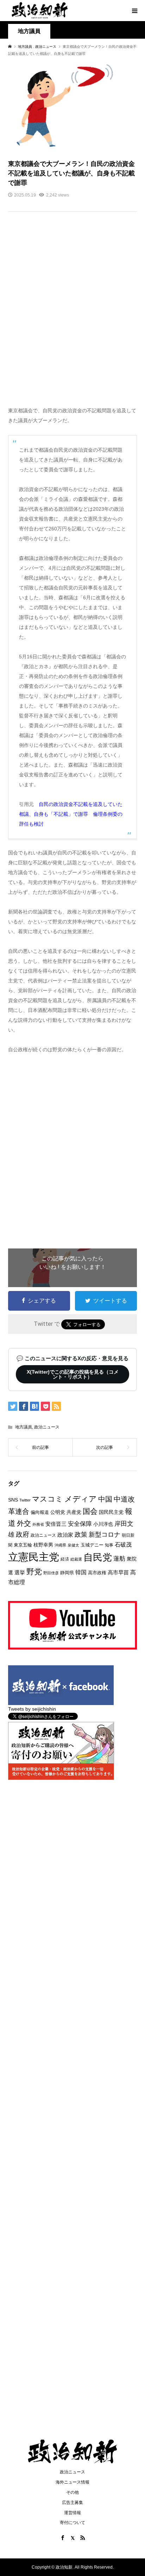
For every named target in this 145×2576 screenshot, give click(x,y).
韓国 (81, 1572)
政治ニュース (47, 1427)
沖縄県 (60, 1545)
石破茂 (123, 1545)
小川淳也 (103, 1524)
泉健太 (73, 1545)
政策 (81, 1535)
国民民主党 (111, 1512)
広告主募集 (72, 2503)
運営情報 (72, 2513)
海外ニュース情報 (72, 2482)
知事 (109, 1545)
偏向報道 (40, 1512)
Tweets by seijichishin (32, 1709)
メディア (81, 1499)
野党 (34, 1572)
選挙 (20, 1572)
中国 (105, 1499)
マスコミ (48, 1499)
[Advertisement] (72, 314)
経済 (65, 1559)
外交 (24, 1523)
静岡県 (67, 1573)
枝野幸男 (43, 1545)
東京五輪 (23, 1545)
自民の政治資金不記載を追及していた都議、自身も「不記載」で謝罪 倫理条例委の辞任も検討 (71, 814)
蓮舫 (119, 1559)
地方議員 (29, 31)
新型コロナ (105, 1535)
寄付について (72, 2523)
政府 (23, 1534)
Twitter (25, 1500)
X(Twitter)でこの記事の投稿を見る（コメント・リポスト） (73, 1374)
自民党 (98, 1557)
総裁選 (76, 1559)
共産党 (74, 1512)
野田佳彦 (51, 1573)
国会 (90, 1511)
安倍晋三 (56, 1524)
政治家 (65, 1535)
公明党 (58, 1512)
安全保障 (80, 1524)
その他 (72, 2492)
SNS (13, 1500)
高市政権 (97, 1573)
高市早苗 (118, 1572)
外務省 (38, 1524)
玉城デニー (92, 1545)
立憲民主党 (34, 1557)
